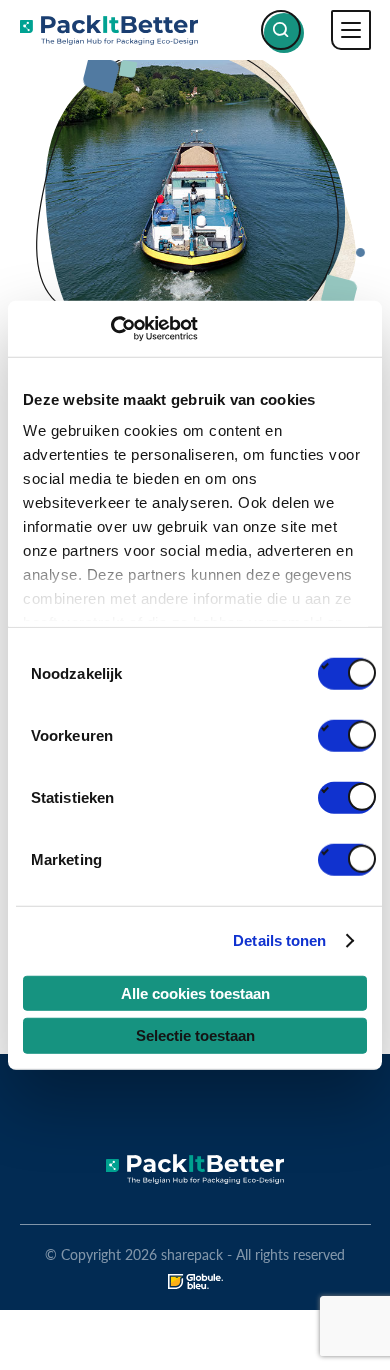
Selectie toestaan (195, 1035)
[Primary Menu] (351, 30)
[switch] (346, 735)
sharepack (109, 30)
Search (281, 30)
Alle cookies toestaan (195, 992)
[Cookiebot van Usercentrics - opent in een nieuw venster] (110, 329)
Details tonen (279, 940)
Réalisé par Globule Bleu (195, 1281)
